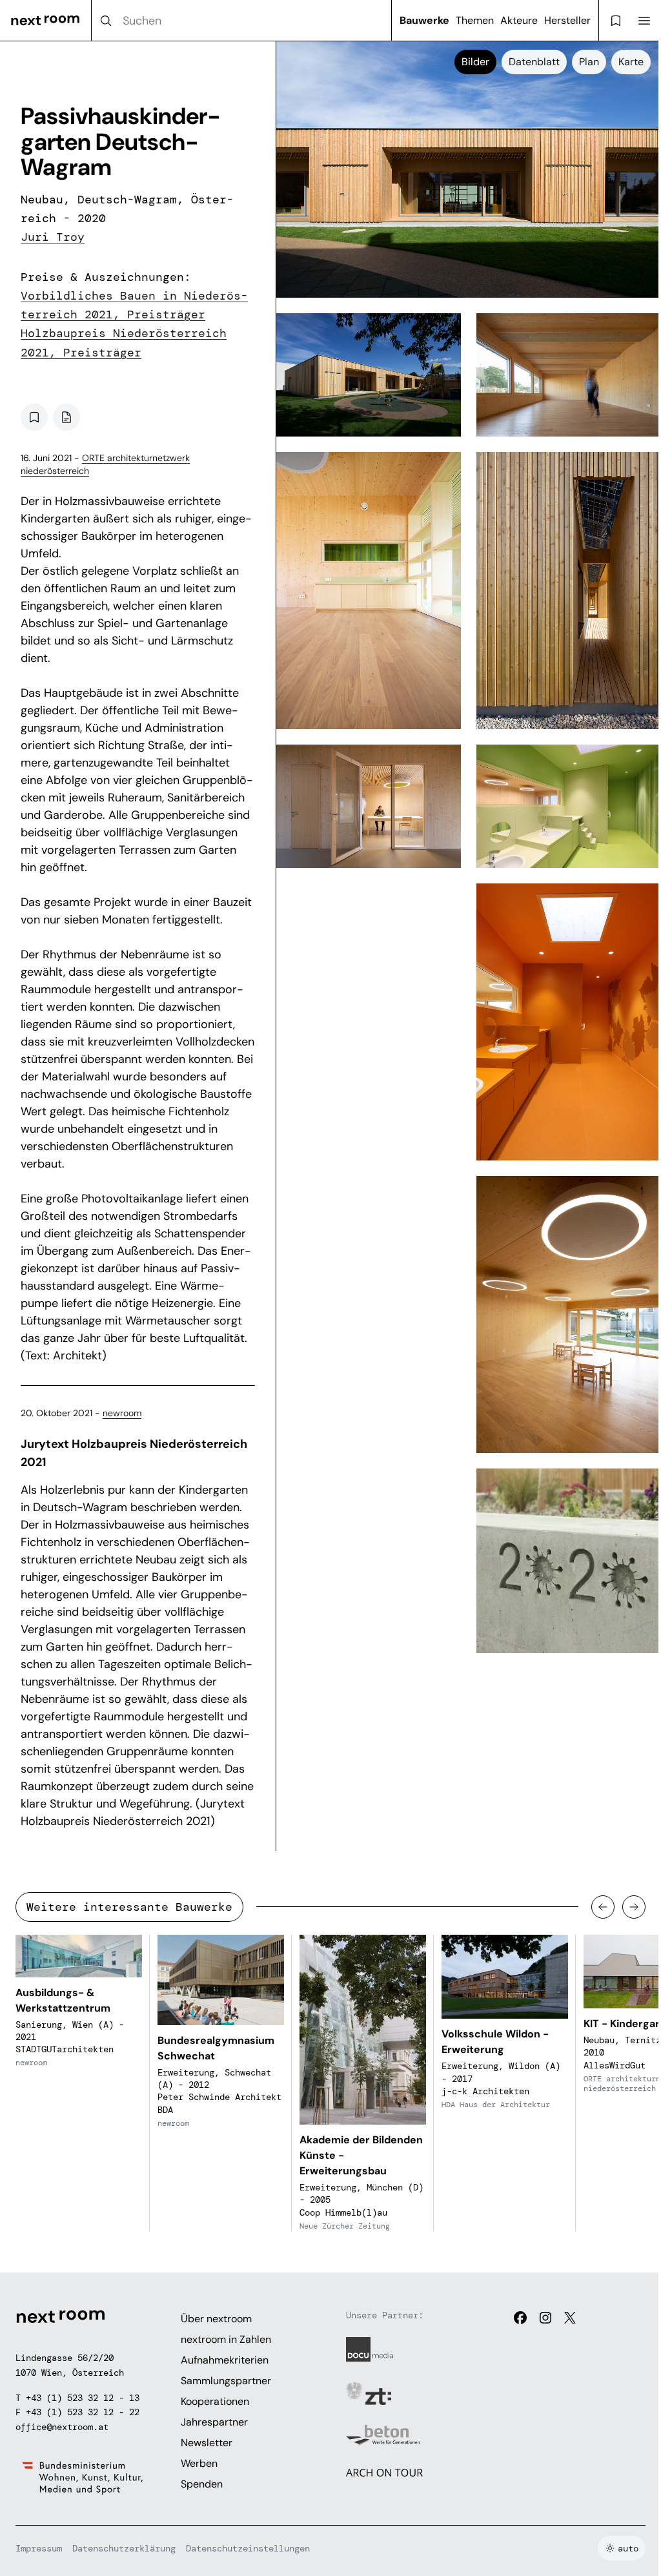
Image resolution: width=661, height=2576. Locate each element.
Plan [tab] (589, 62)
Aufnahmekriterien (225, 2360)
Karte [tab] (631, 62)
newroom (122, 1413)
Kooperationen (215, 2401)
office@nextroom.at (62, 2427)
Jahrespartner (214, 2422)
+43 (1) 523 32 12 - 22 (83, 2412)
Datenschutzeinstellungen (248, 2548)
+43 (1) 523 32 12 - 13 (83, 2398)
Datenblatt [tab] (534, 62)
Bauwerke (424, 20)
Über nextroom (216, 2319)
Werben (199, 2463)
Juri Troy (53, 237)
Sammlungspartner (226, 2381)
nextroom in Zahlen (226, 2339)
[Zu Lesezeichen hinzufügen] (34, 417)
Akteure (519, 20)
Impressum (39, 2548)
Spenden (202, 2484)
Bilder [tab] (475, 62)
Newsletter (207, 2443)
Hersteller (567, 20)
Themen (475, 20)
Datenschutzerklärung (124, 2548)
